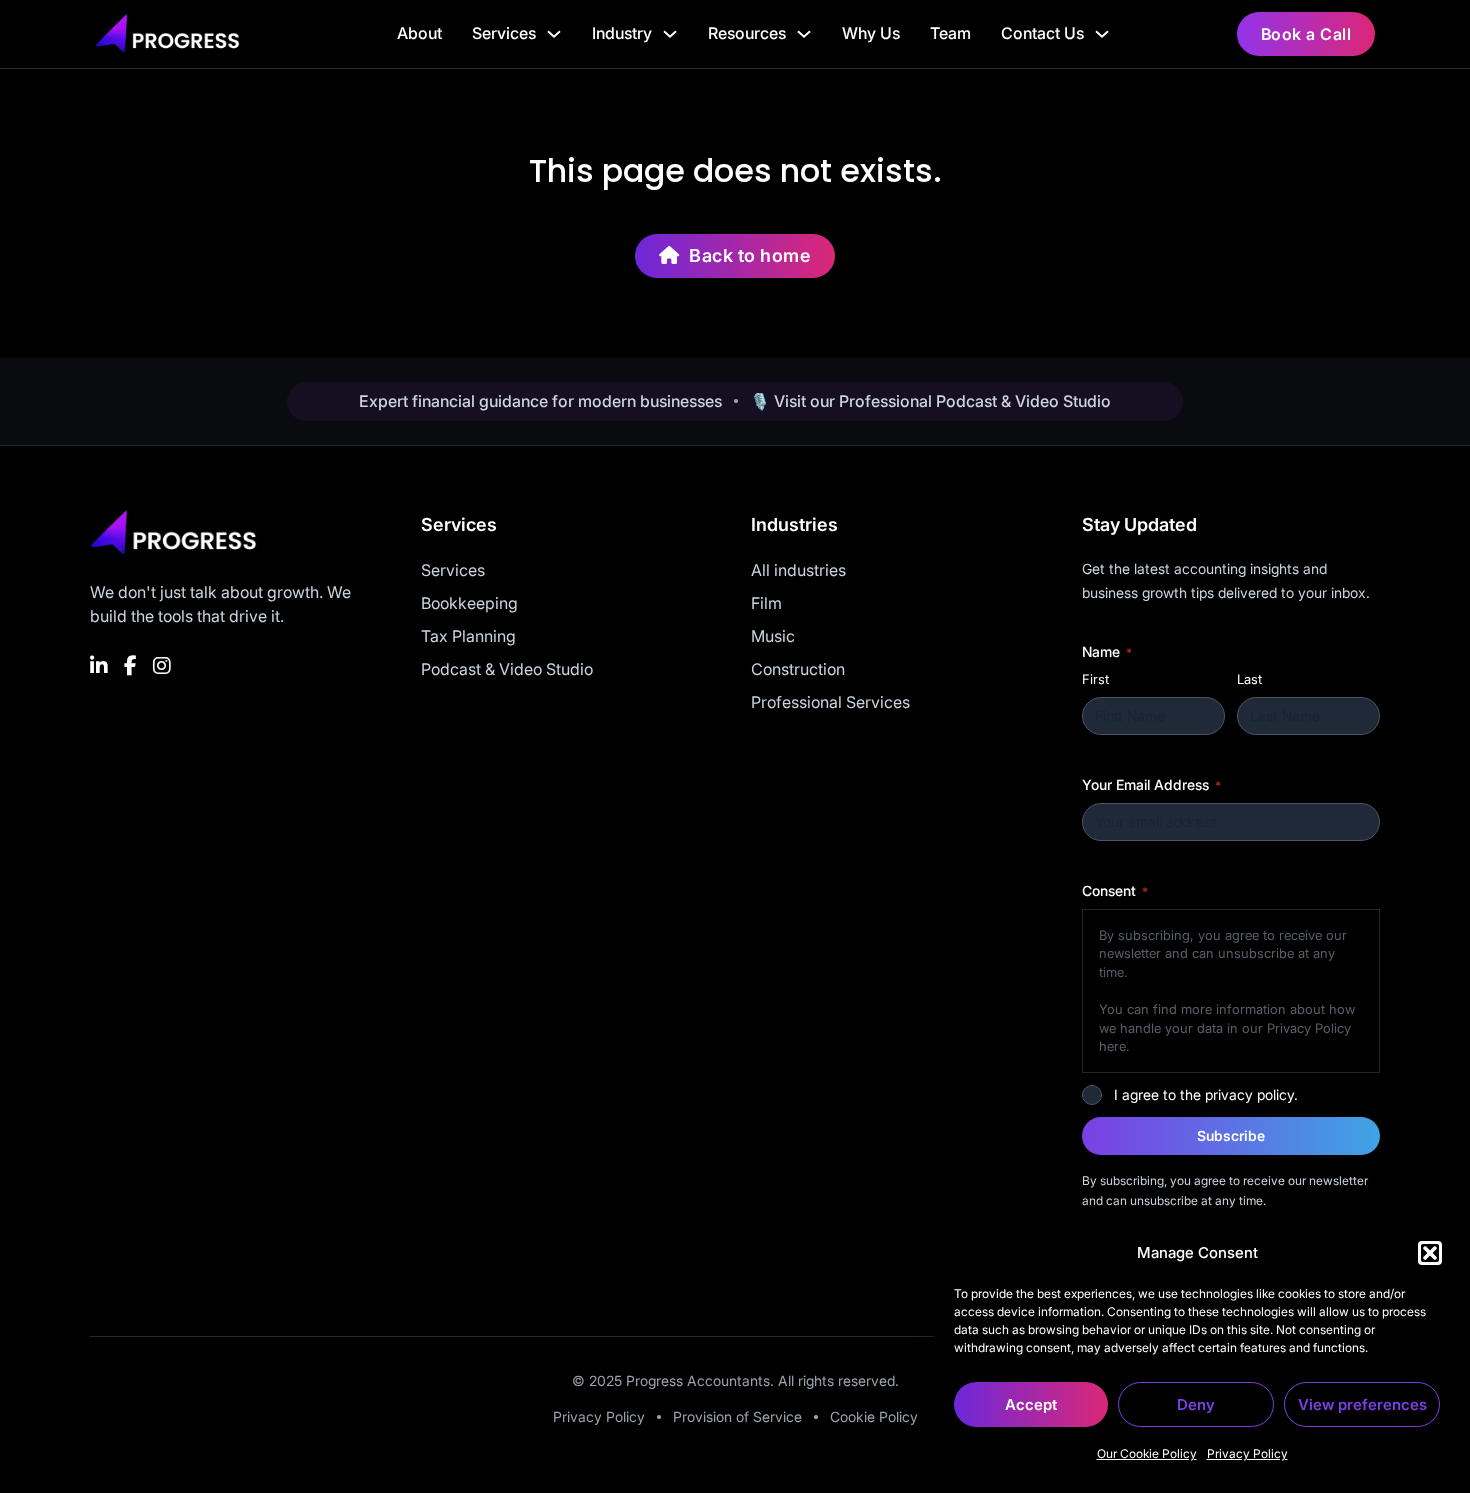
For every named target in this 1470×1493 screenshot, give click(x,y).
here (1112, 1046)
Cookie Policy (874, 1416)
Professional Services (830, 702)
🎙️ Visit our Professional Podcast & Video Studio (930, 401)
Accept (1031, 1404)
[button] (1430, 1253)
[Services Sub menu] (554, 34)
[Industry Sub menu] (670, 34)
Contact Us (1042, 33)
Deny (1196, 1404)
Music (773, 636)
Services (504, 33)
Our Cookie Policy (1147, 1453)
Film (766, 603)
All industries (798, 570)
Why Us (871, 33)
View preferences (1362, 1404)
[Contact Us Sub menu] (1102, 34)
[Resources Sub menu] (804, 34)
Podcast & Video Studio (507, 669)
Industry (622, 33)
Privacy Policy (1247, 1453)
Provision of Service (737, 1416)
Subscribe (1231, 1135)
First (1095, 679)
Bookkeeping (469, 603)
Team (950, 33)
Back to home (750, 255)
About (419, 33)
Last (1249, 679)
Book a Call (1306, 34)
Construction (798, 669)
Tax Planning (468, 636)
